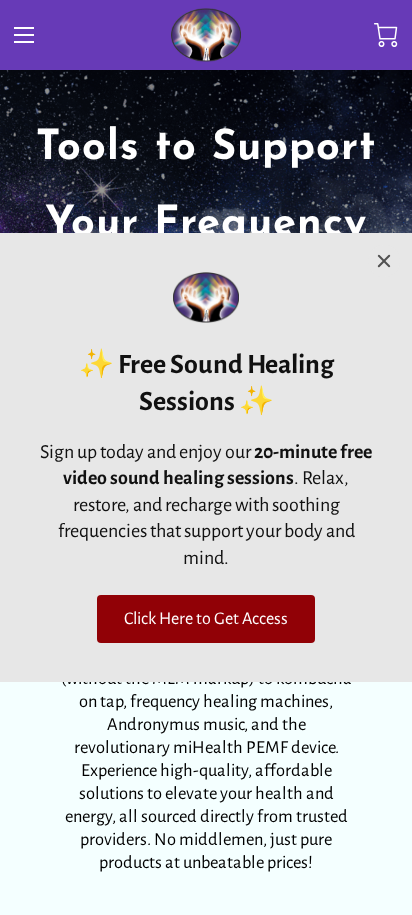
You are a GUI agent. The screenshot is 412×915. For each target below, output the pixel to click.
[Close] (384, 261)
